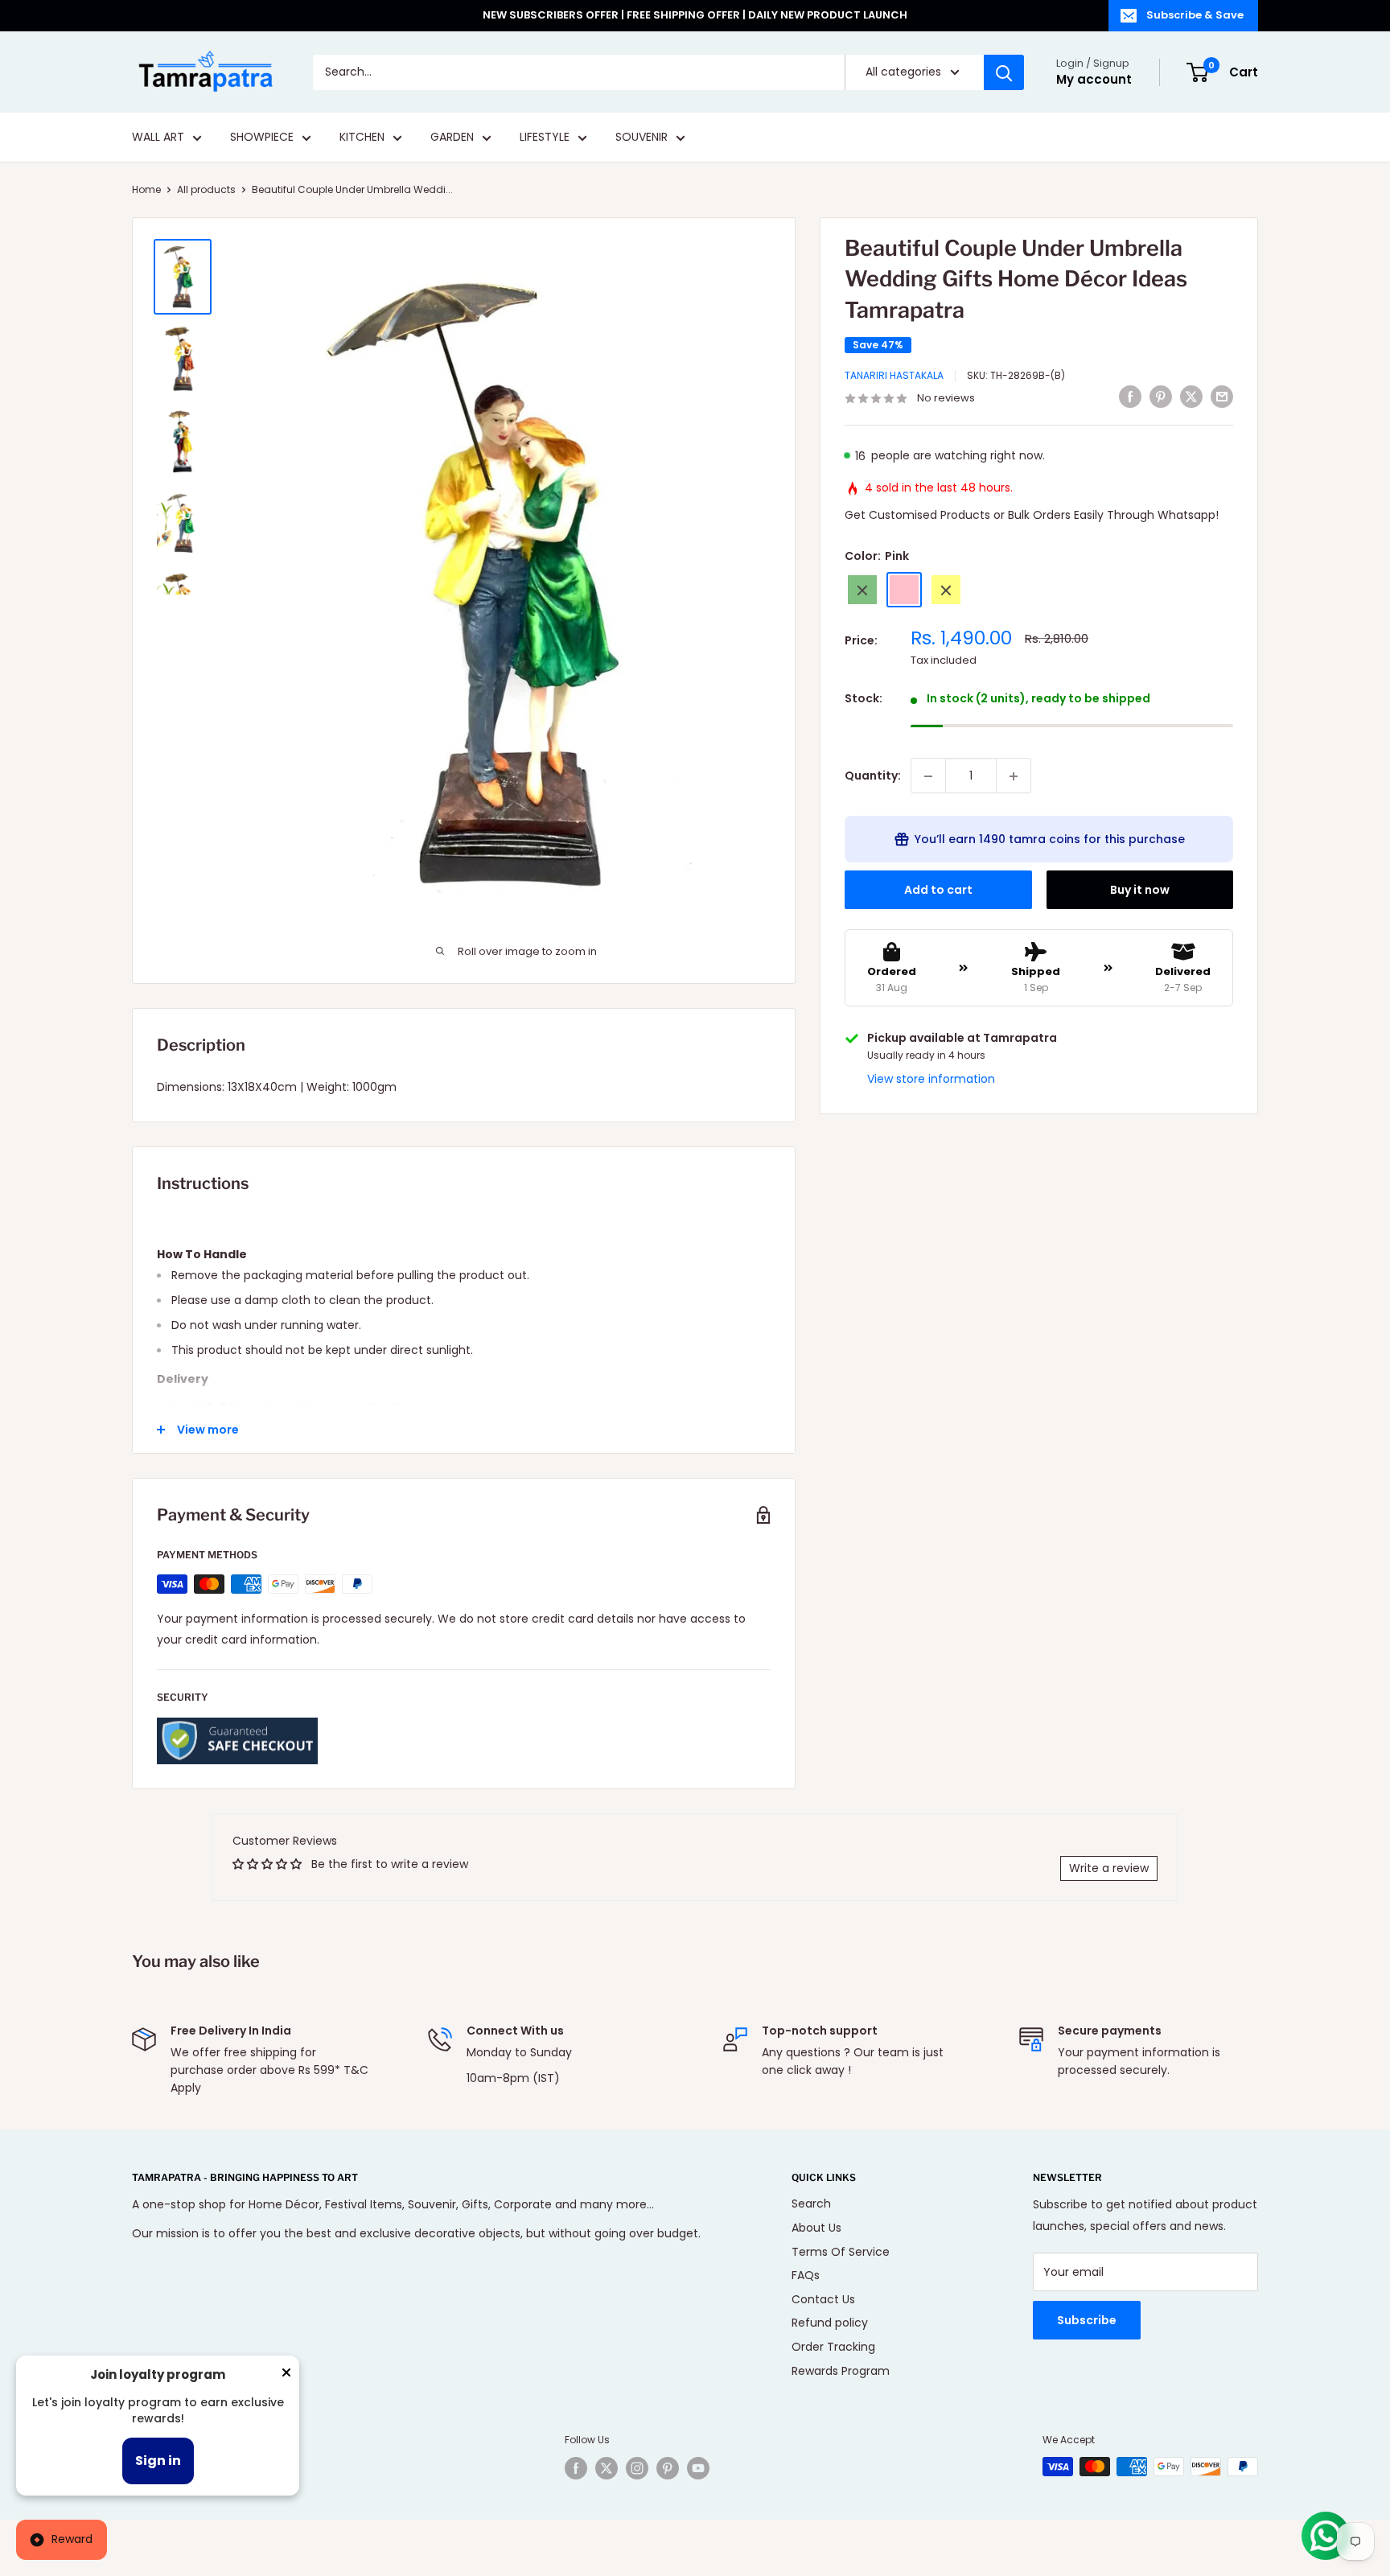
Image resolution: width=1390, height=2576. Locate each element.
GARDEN (452, 138)
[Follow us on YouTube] (698, 2468)
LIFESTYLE (545, 138)
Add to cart (938, 891)
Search (811, 2204)
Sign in (158, 2461)
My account (1094, 79)
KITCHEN (362, 138)
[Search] (1004, 72)
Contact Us (823, 2299)
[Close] (286, 2376)
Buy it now (1140, 891)
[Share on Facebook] (1130, 397)
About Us (816, 2228)
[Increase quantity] (1014, 776)
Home (146, 189)
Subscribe (1087, 2320)
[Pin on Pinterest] (1161, 397)
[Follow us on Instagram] (637, 2468)
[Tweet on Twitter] (1191, 397)
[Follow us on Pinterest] (668, 2468)
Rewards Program (841, 2371)
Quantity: (873, 776)
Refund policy (830, 2323)
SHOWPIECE (262, 138)
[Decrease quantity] (928, 776)
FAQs (806, 2275)
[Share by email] (1222, 397)
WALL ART (158, 138)
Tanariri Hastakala (894, 376)
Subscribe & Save (1195, 15)
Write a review (1109, 1868)
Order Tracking (833, 2347)
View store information (931, 1080)
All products (206, 189)
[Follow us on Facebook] (576, 2468)
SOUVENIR (642, 138)
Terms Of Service (841, 2252)
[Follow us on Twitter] (607, 2468)
